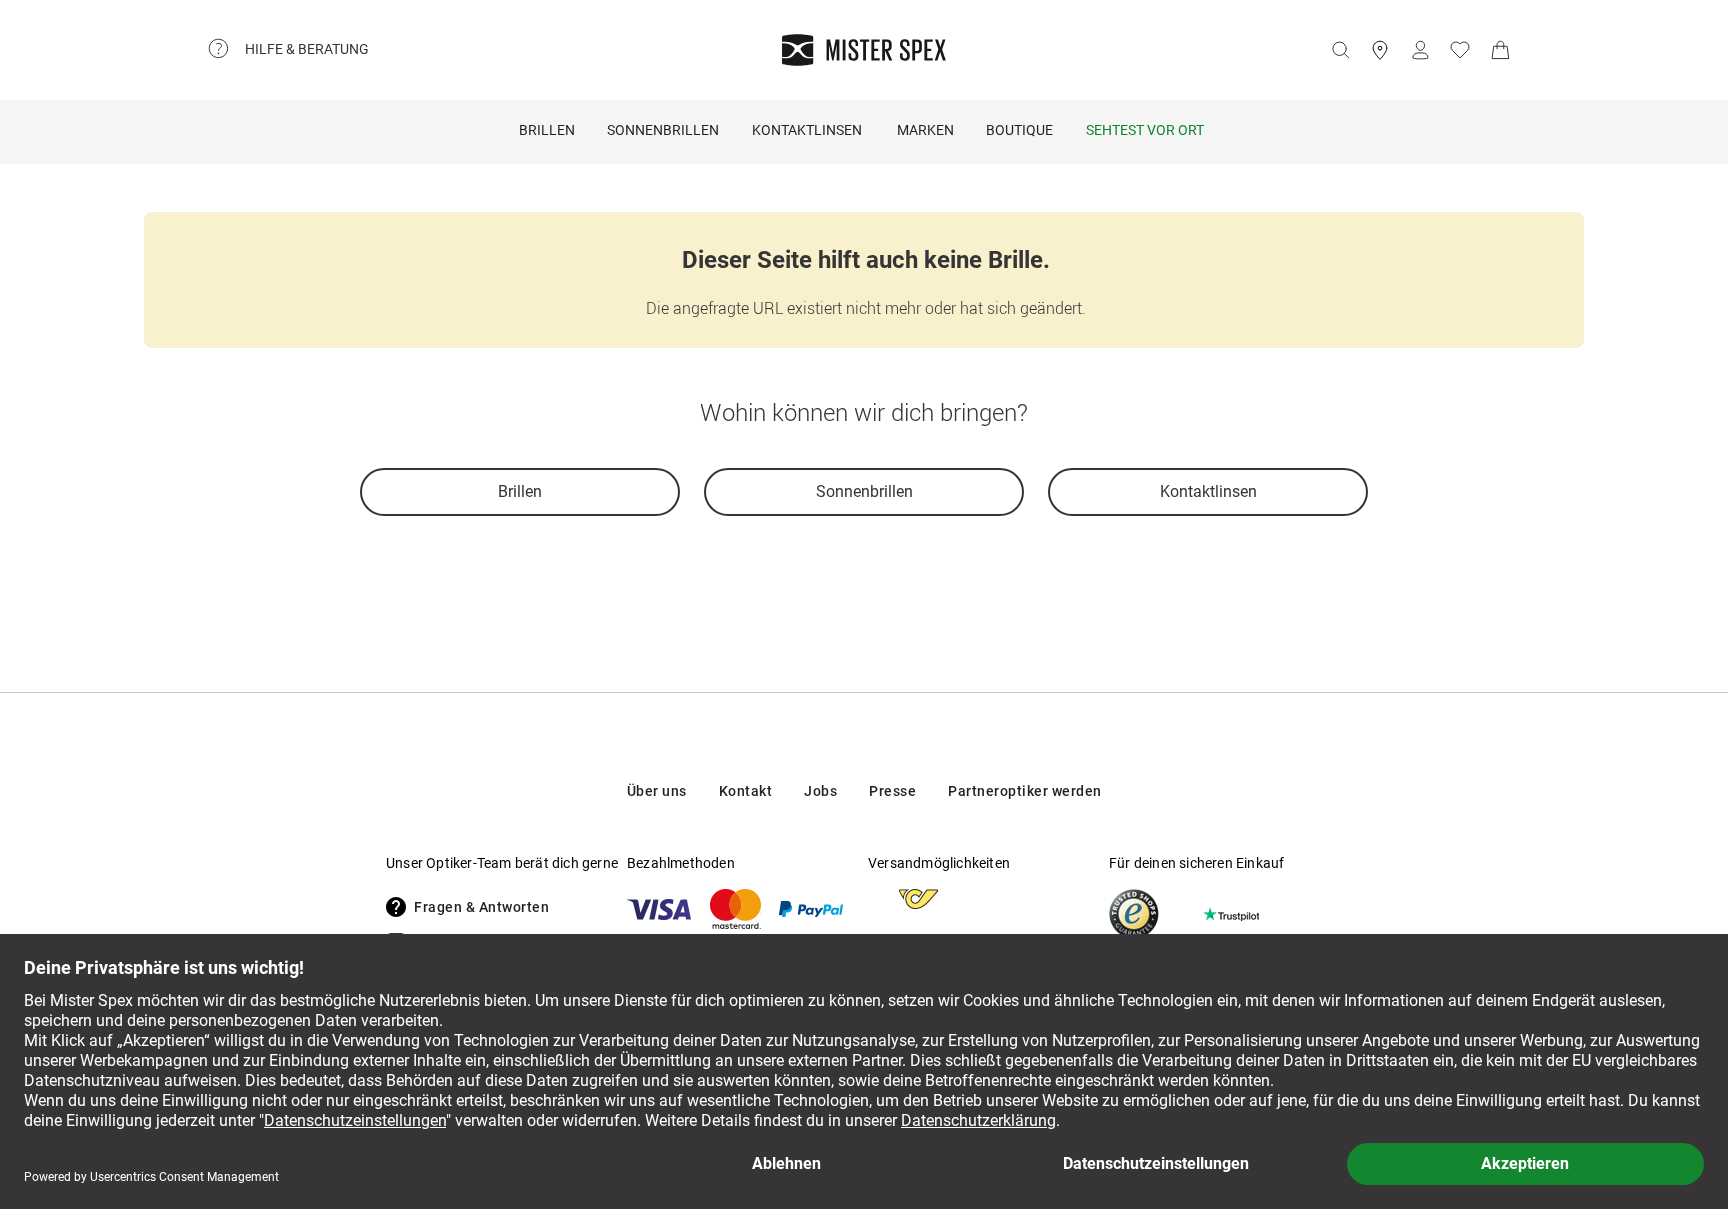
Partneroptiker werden (1025, 791)
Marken (925, 130)
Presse (892, 791)
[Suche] (1340, 50)
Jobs (820, 791)
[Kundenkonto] (1420, 50)
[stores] (1380, 50)
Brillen (547, 130)
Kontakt (746, 791)
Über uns (657, 791)
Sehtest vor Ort (1145, 130)
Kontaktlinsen (807, 130)
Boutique (1019, 130)
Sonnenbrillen (663, 130)
